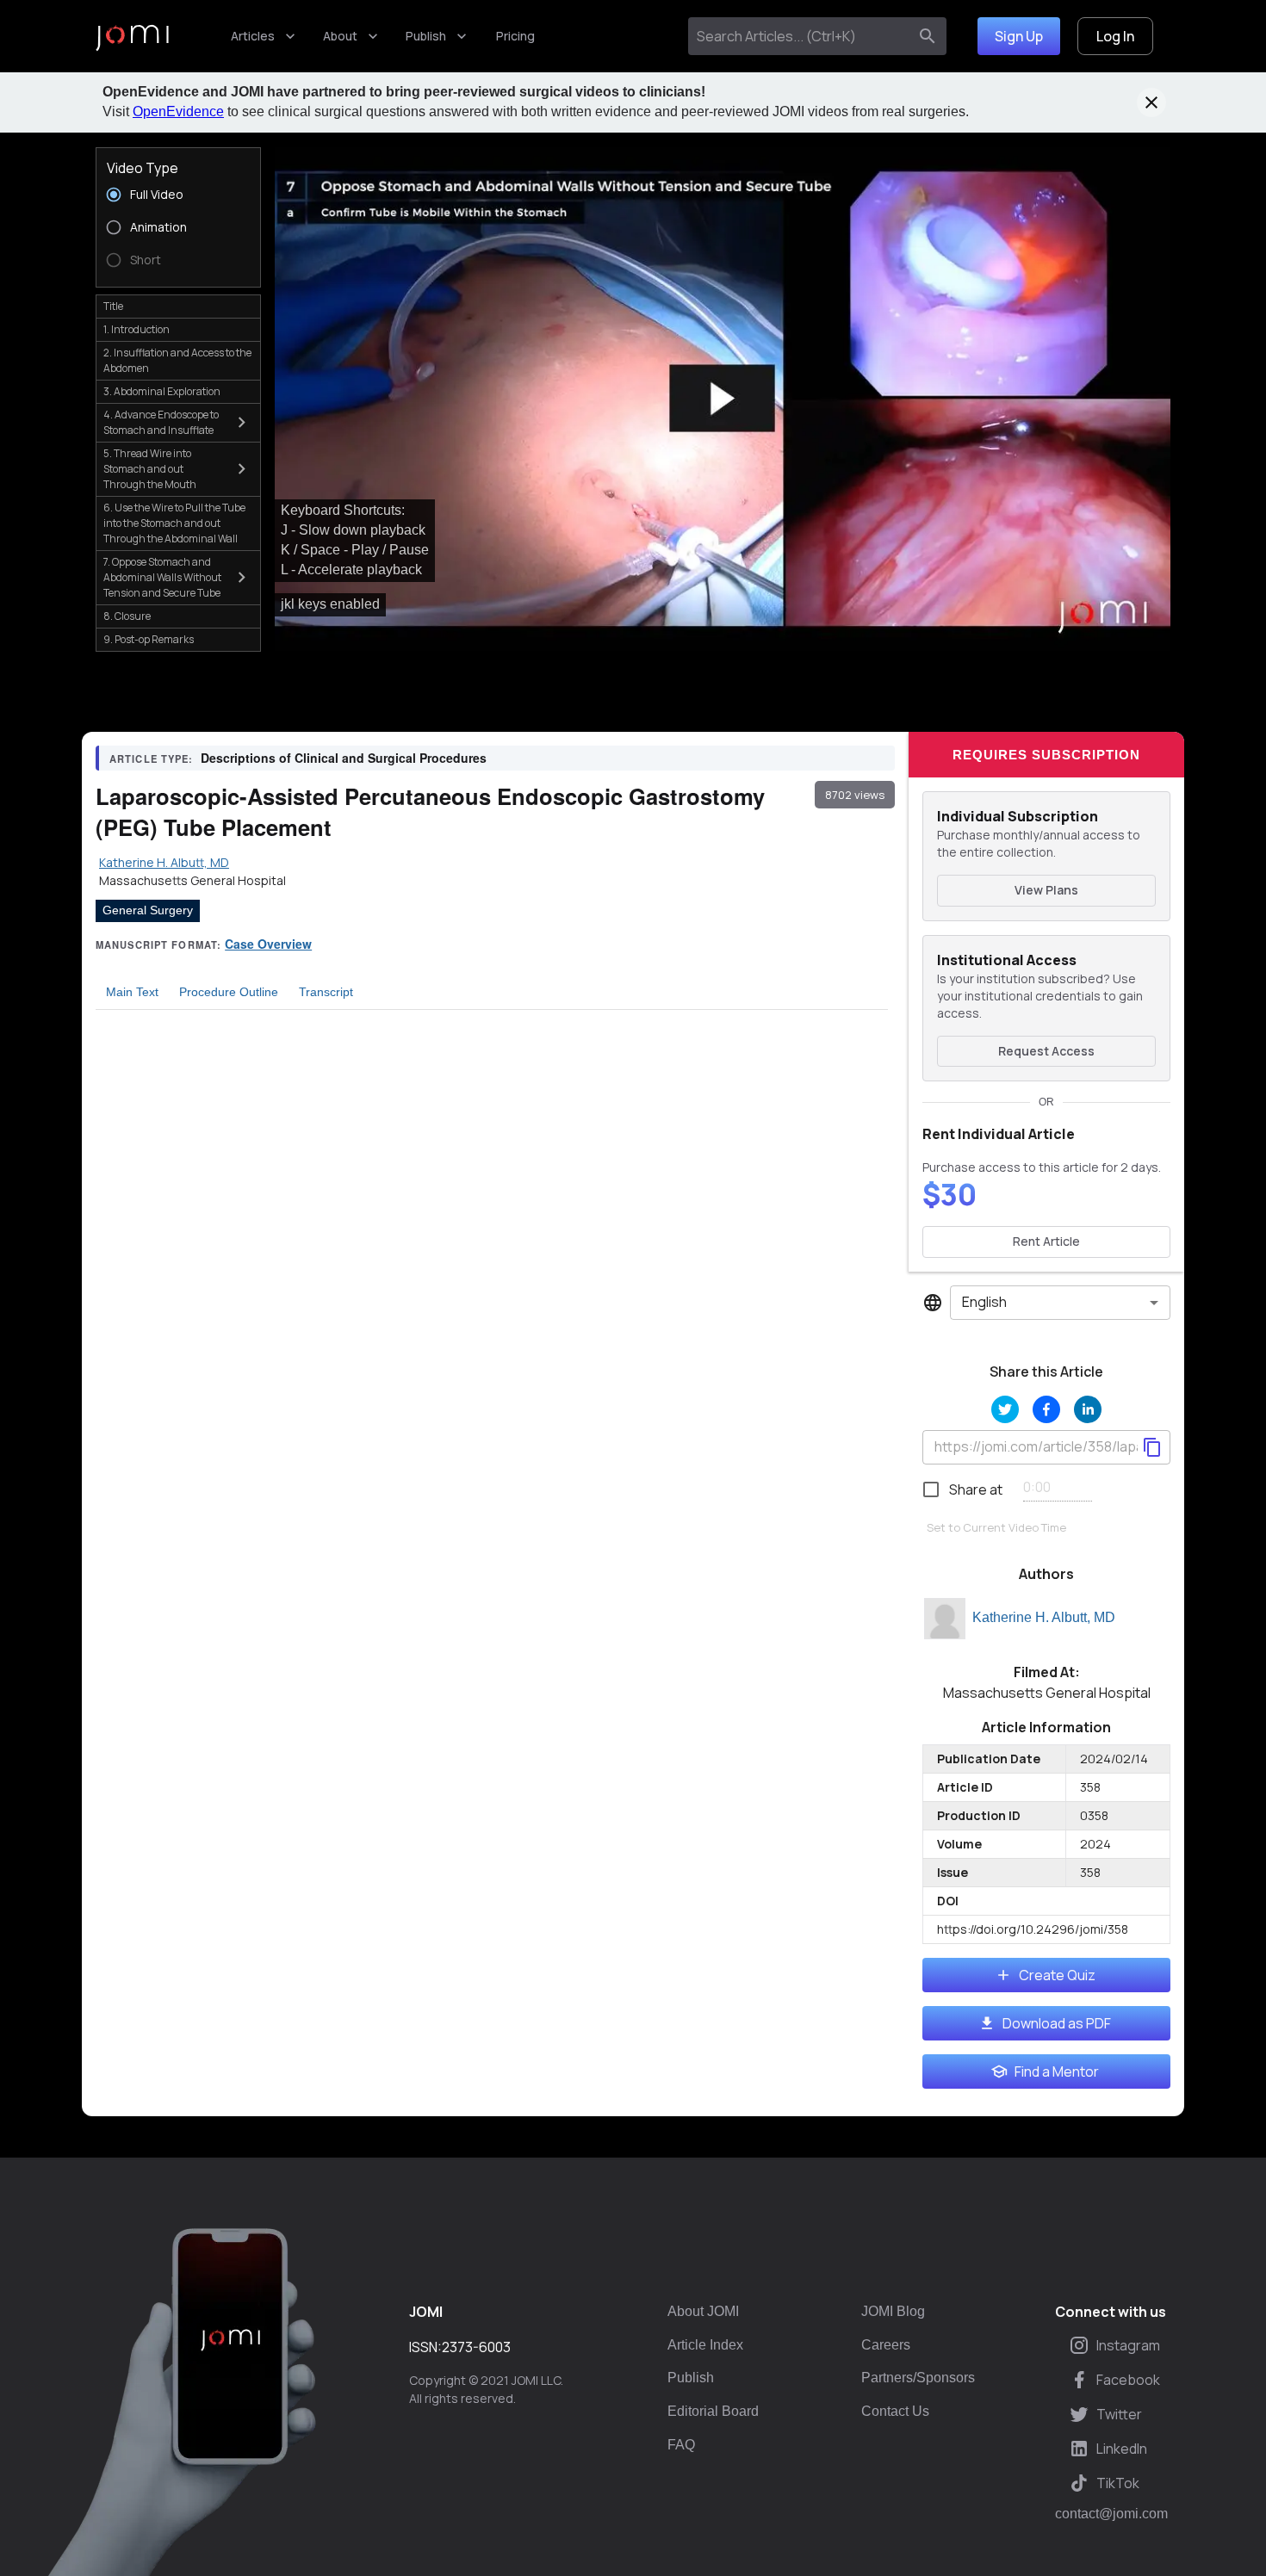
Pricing (515, 36)
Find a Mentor (1057, 2071)
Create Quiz (1057, 1975)
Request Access (1046, 1051)
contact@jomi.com (1111, 2514)
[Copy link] (1152, 1447)
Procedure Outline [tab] (229, 992)
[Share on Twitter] (1005, 1409)
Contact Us (895, 2411)
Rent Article (1046, 1241)
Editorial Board (713, 2411)
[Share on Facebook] (1046, 1409)
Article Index (705, 2345)
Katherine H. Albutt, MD (1044, 1617)
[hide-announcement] (1151, 102)
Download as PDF (1057, 2023)
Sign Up (1019, 36)
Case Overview (268, 944)
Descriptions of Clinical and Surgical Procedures (344, 758)
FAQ (681, 2445)
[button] (723, 399)
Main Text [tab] (132, 992)
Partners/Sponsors (918, 2378)
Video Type (143, 168)
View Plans (1046, 890)
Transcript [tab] (326, 992)
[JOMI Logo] (132, 37)
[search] (928, 36)
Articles (253, 36)
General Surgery (148, 910)
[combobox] (801, 36)
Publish (426, 36)
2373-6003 (476, 2347)
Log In (1115, 36)
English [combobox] (984, 1302)
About (340, 36)
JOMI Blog (893, 2311)
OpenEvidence (178, 111)
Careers (886, 2345)
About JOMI (703, 2311)
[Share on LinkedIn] (1088, 1409)
